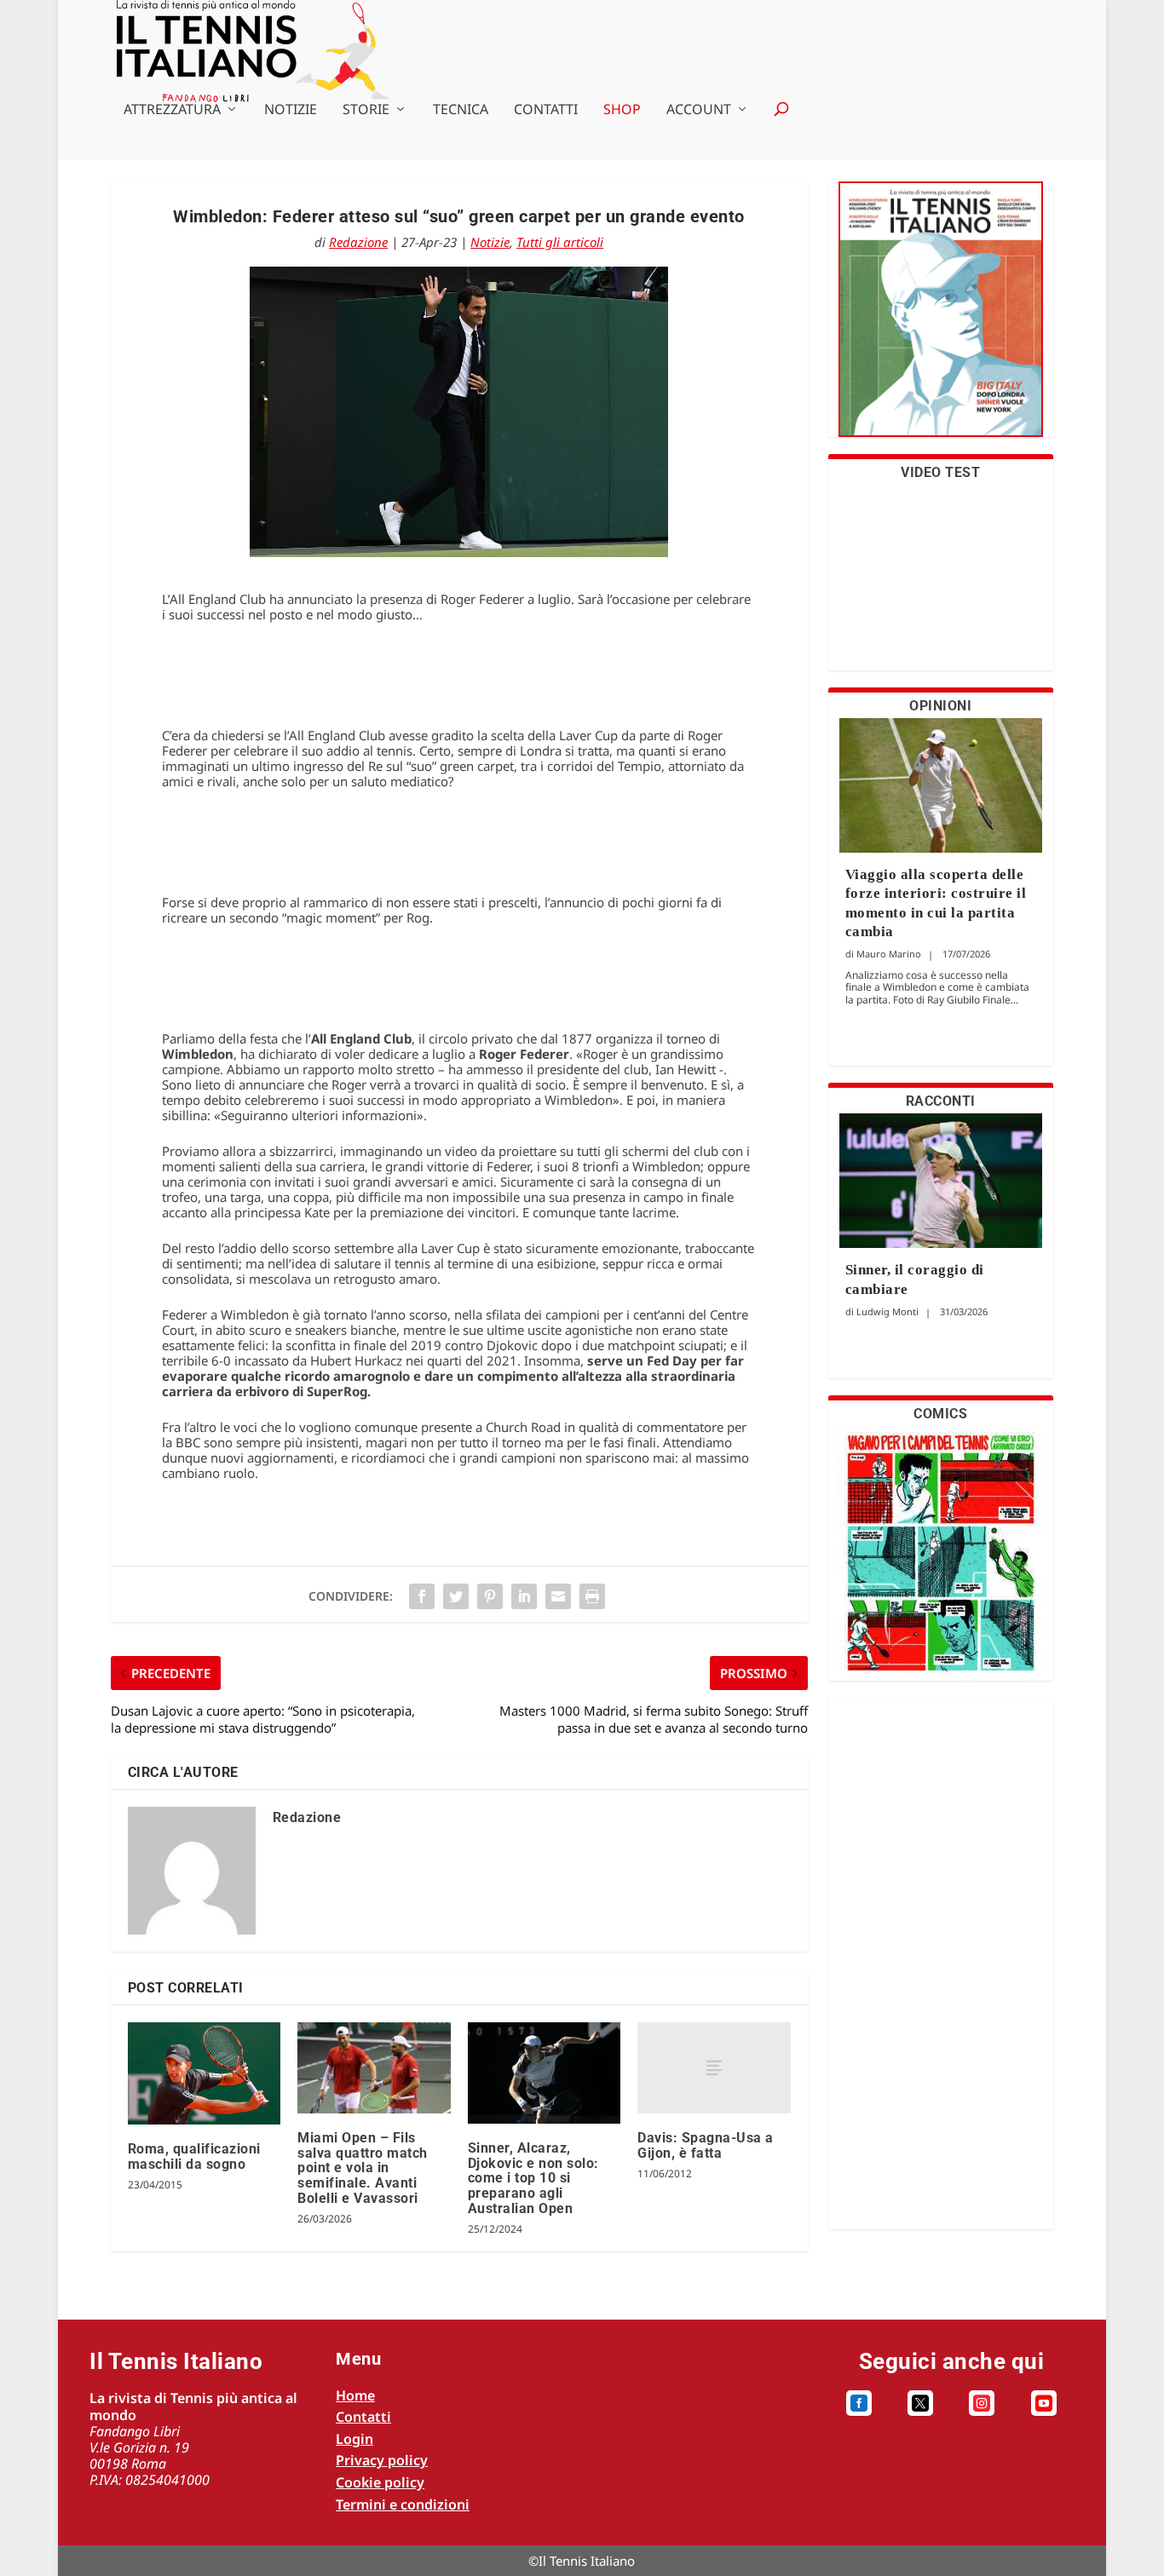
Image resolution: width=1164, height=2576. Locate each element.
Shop (622, 110)
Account (699, 110)
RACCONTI (941, 1101)
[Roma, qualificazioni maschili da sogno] (204, 2073)
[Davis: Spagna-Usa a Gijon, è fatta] (714, 2068)
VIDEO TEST (940, 472)
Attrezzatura (172, 110)
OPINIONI (940, 706)
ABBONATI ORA (940, 320)
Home (355, 2395)
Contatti (546, 110)
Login (354, 2439)
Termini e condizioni (403, 2504)
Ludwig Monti (887, 1311)
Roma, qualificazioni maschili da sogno (194, 2156)
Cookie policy (380, 2482)
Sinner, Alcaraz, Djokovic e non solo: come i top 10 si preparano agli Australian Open (533, 2178)
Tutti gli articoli (560, 242)
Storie (366, 110)
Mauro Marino (889, 954)
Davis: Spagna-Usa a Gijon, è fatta (706, 2145)
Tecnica (461, 110)
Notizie (291, 110)
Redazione (358, 242)
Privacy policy (382, 2460)
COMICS (940, 1414)
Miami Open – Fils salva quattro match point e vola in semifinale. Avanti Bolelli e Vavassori (363, 2168)
